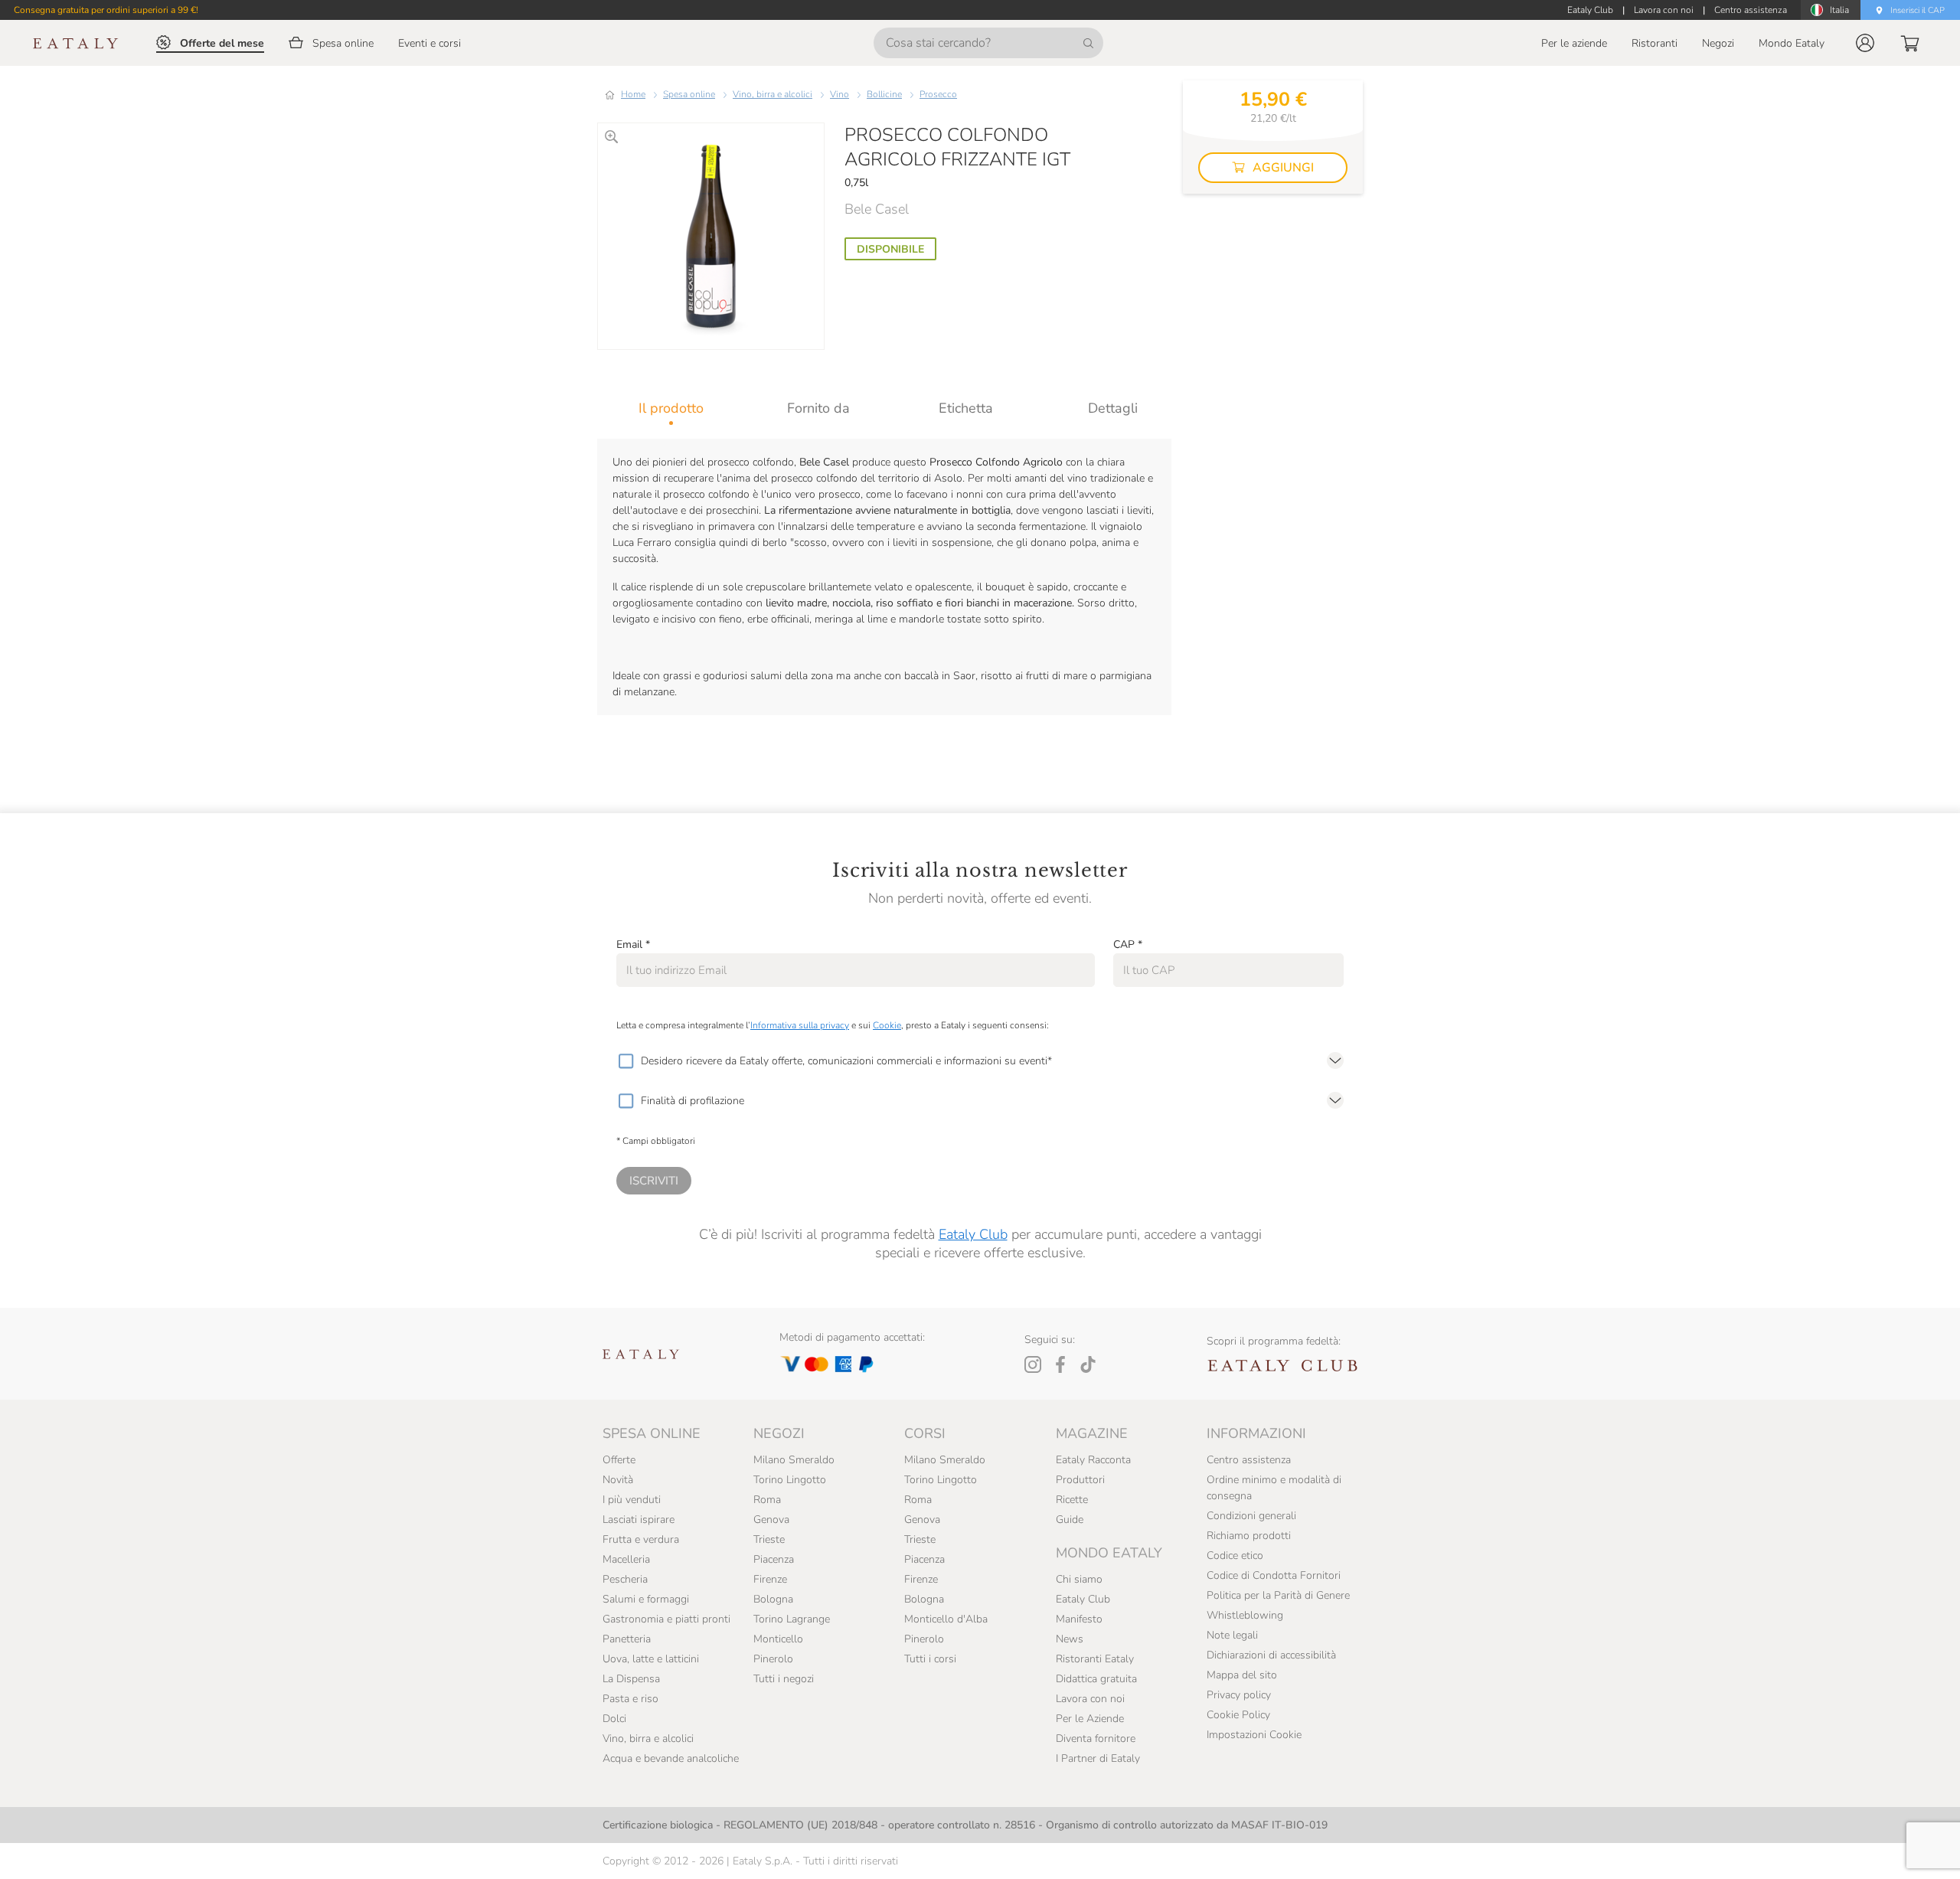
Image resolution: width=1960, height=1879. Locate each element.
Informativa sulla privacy (800, 1025)
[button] (1865, 43)
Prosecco (938, 94)
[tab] (671, 408)
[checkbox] (626, 1061)
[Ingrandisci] (611, 137)
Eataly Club (973, 1234)
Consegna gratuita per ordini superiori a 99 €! (106, 10)
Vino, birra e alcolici (773, 94)
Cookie (887, 1025)
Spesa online (689, 94)
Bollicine (884, 94)
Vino (840, 94)
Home (633, 94)
